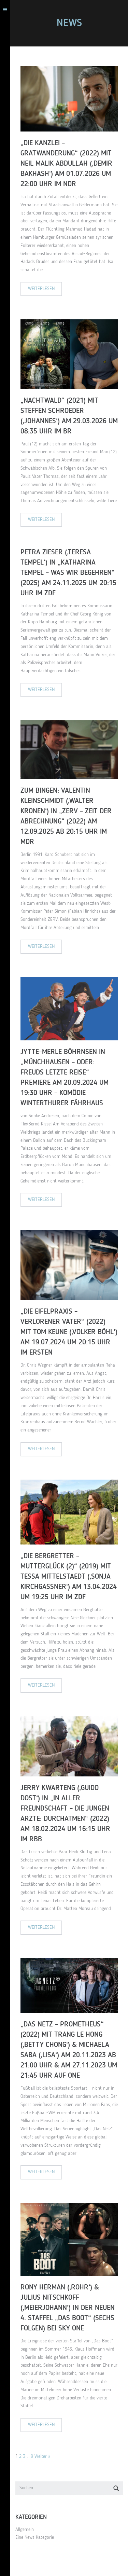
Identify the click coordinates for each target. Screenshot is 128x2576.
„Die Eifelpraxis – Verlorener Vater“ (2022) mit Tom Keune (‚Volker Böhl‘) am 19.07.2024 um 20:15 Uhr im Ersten (69, 1332)
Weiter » (42, 2456)
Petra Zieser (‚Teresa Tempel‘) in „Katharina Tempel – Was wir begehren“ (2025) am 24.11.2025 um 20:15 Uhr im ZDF (68, 573)
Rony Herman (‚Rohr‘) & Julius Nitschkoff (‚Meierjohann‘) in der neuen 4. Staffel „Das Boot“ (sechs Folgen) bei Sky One (68, 2308)
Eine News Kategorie (35, 2537)
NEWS (69, 23)
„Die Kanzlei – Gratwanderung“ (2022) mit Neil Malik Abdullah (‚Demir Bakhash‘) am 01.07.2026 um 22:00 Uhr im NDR (66, 164)
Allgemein (25, 2530)
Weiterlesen (41, 289)
